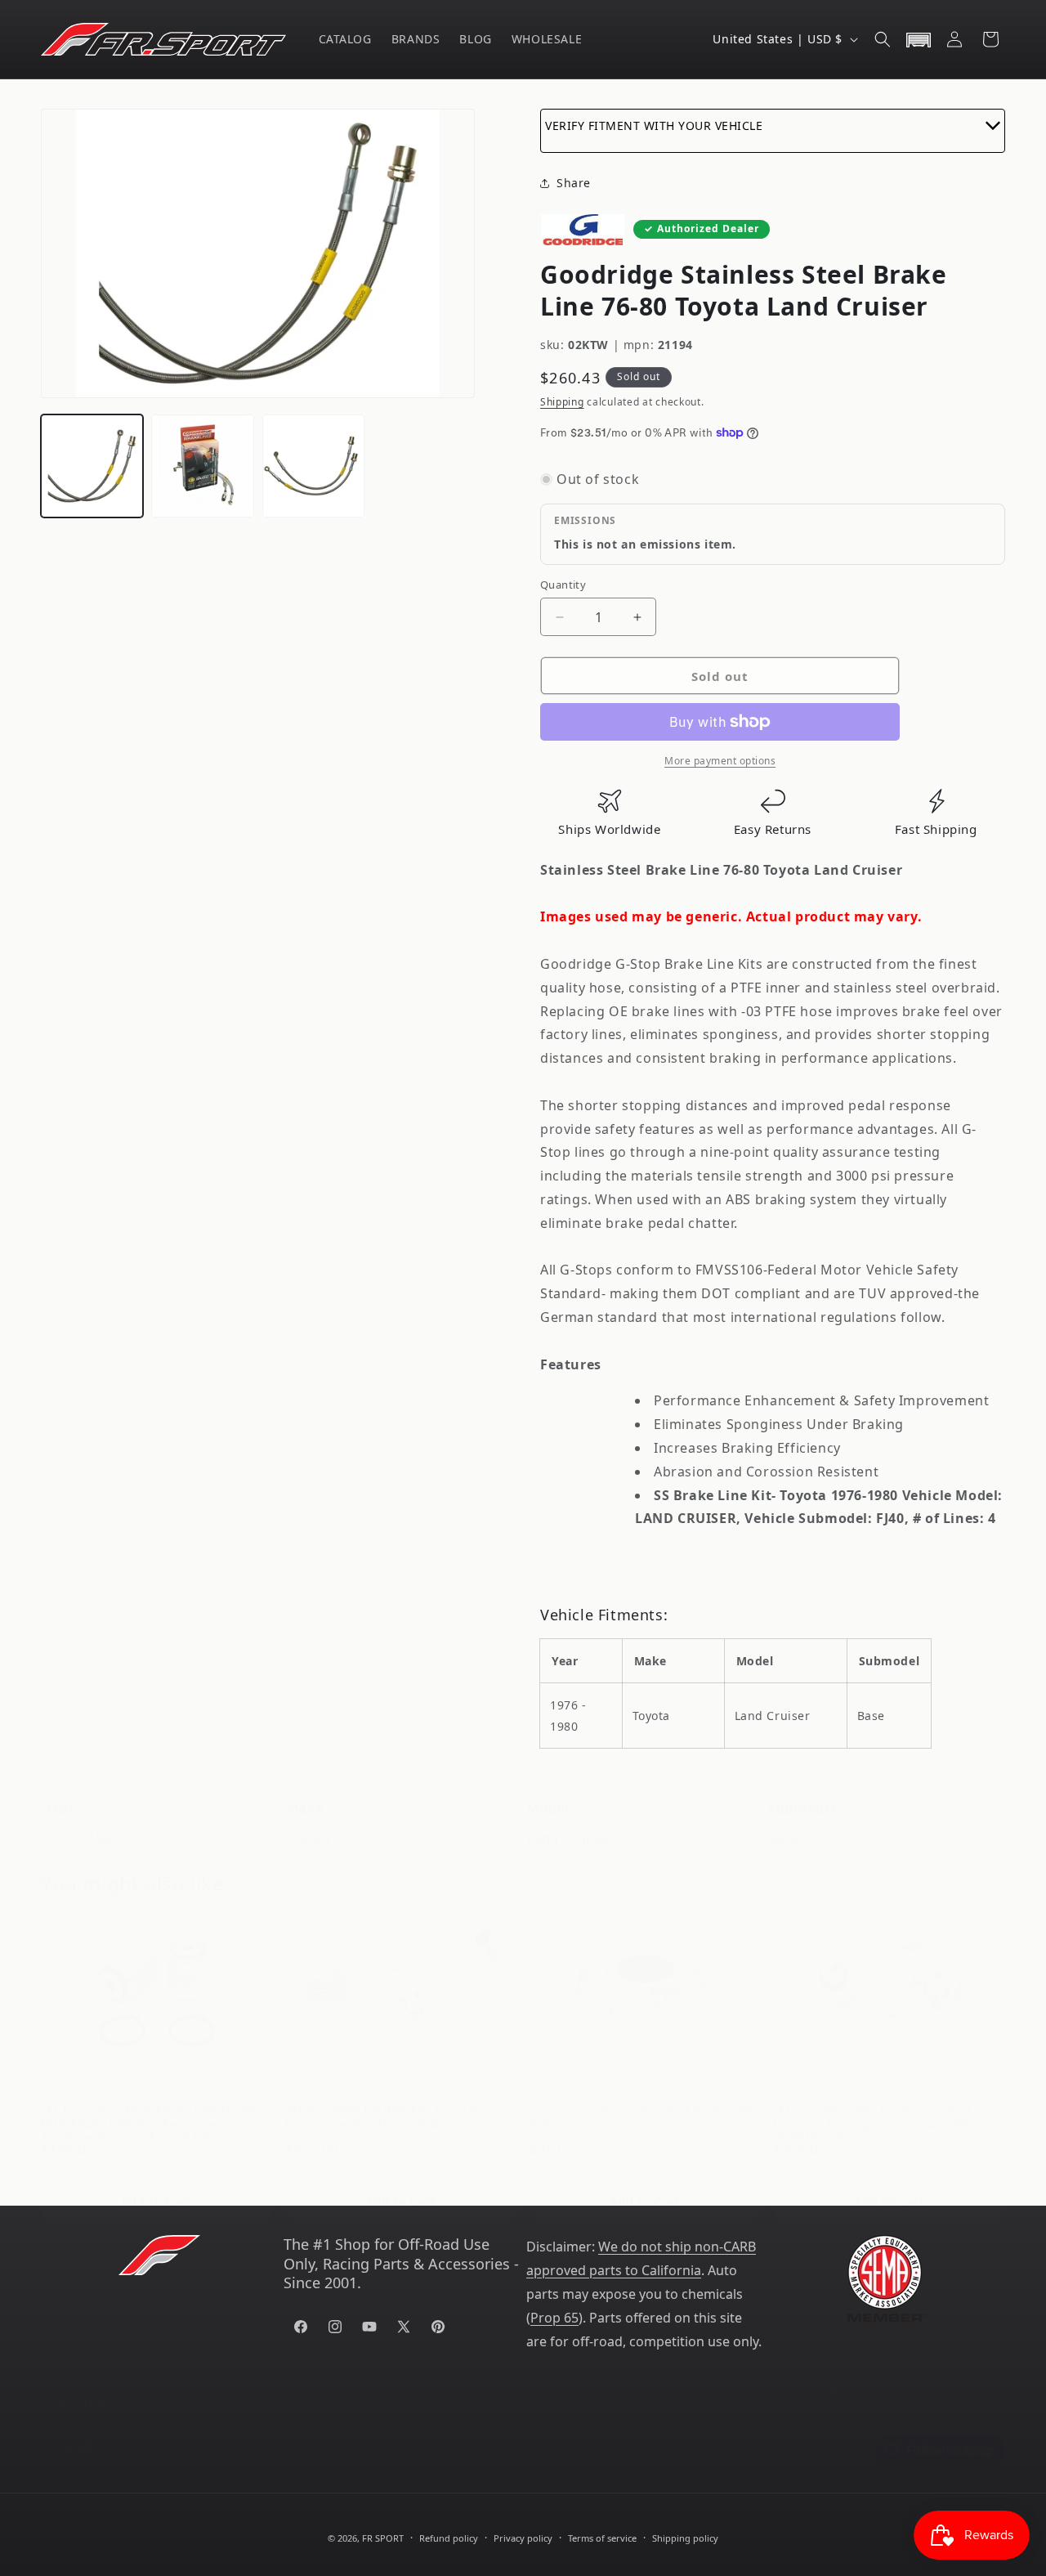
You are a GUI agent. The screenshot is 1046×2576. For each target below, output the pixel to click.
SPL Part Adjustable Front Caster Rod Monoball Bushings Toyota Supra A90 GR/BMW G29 (872, 2104)
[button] (883, 39)
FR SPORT (383, 2538)
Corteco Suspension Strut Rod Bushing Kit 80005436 (641, 2100)
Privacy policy (523, 2538)
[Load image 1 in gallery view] (92, 466)
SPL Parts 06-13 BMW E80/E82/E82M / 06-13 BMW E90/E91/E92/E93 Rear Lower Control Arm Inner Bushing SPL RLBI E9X (156, 2104)
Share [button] (574, 183)
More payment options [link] (720, 761)
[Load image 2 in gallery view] (202, 466)
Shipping (562, 402)
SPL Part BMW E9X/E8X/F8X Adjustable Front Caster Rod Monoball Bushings (388, 2100)
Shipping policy (685, 2538)
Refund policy (449, 2538)
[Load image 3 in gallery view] (313, 466)
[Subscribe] (316, 2433)
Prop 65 (554, 2318)
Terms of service (602, 2538)
